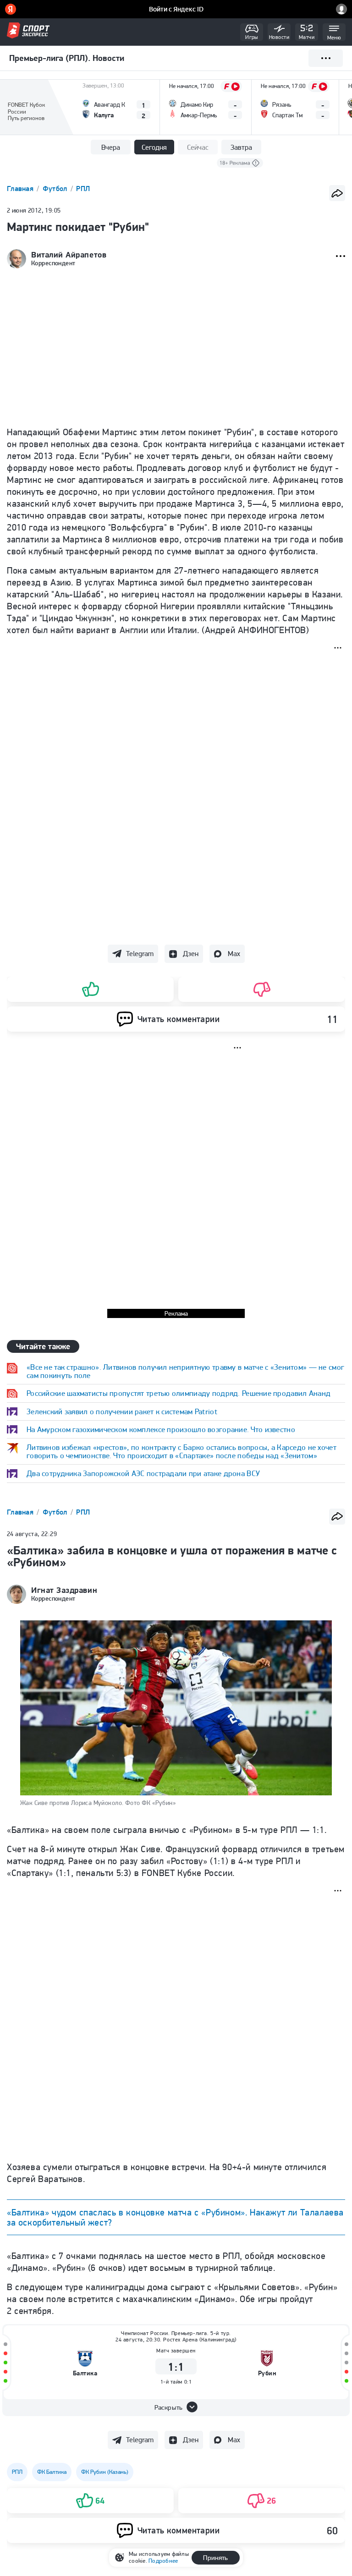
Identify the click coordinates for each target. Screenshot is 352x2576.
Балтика (85, 2373)
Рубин (267, 2373)
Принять (215, 2558)
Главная (21, 189)
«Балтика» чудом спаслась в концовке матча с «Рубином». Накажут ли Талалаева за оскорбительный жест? (175, 2217)
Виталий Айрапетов (69, 255)
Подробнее (163, 2561)
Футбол (56, 189)
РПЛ (83, 189)
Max (234, 954)
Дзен (191, 954)
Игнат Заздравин (64, 1590)
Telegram (140, 954)
